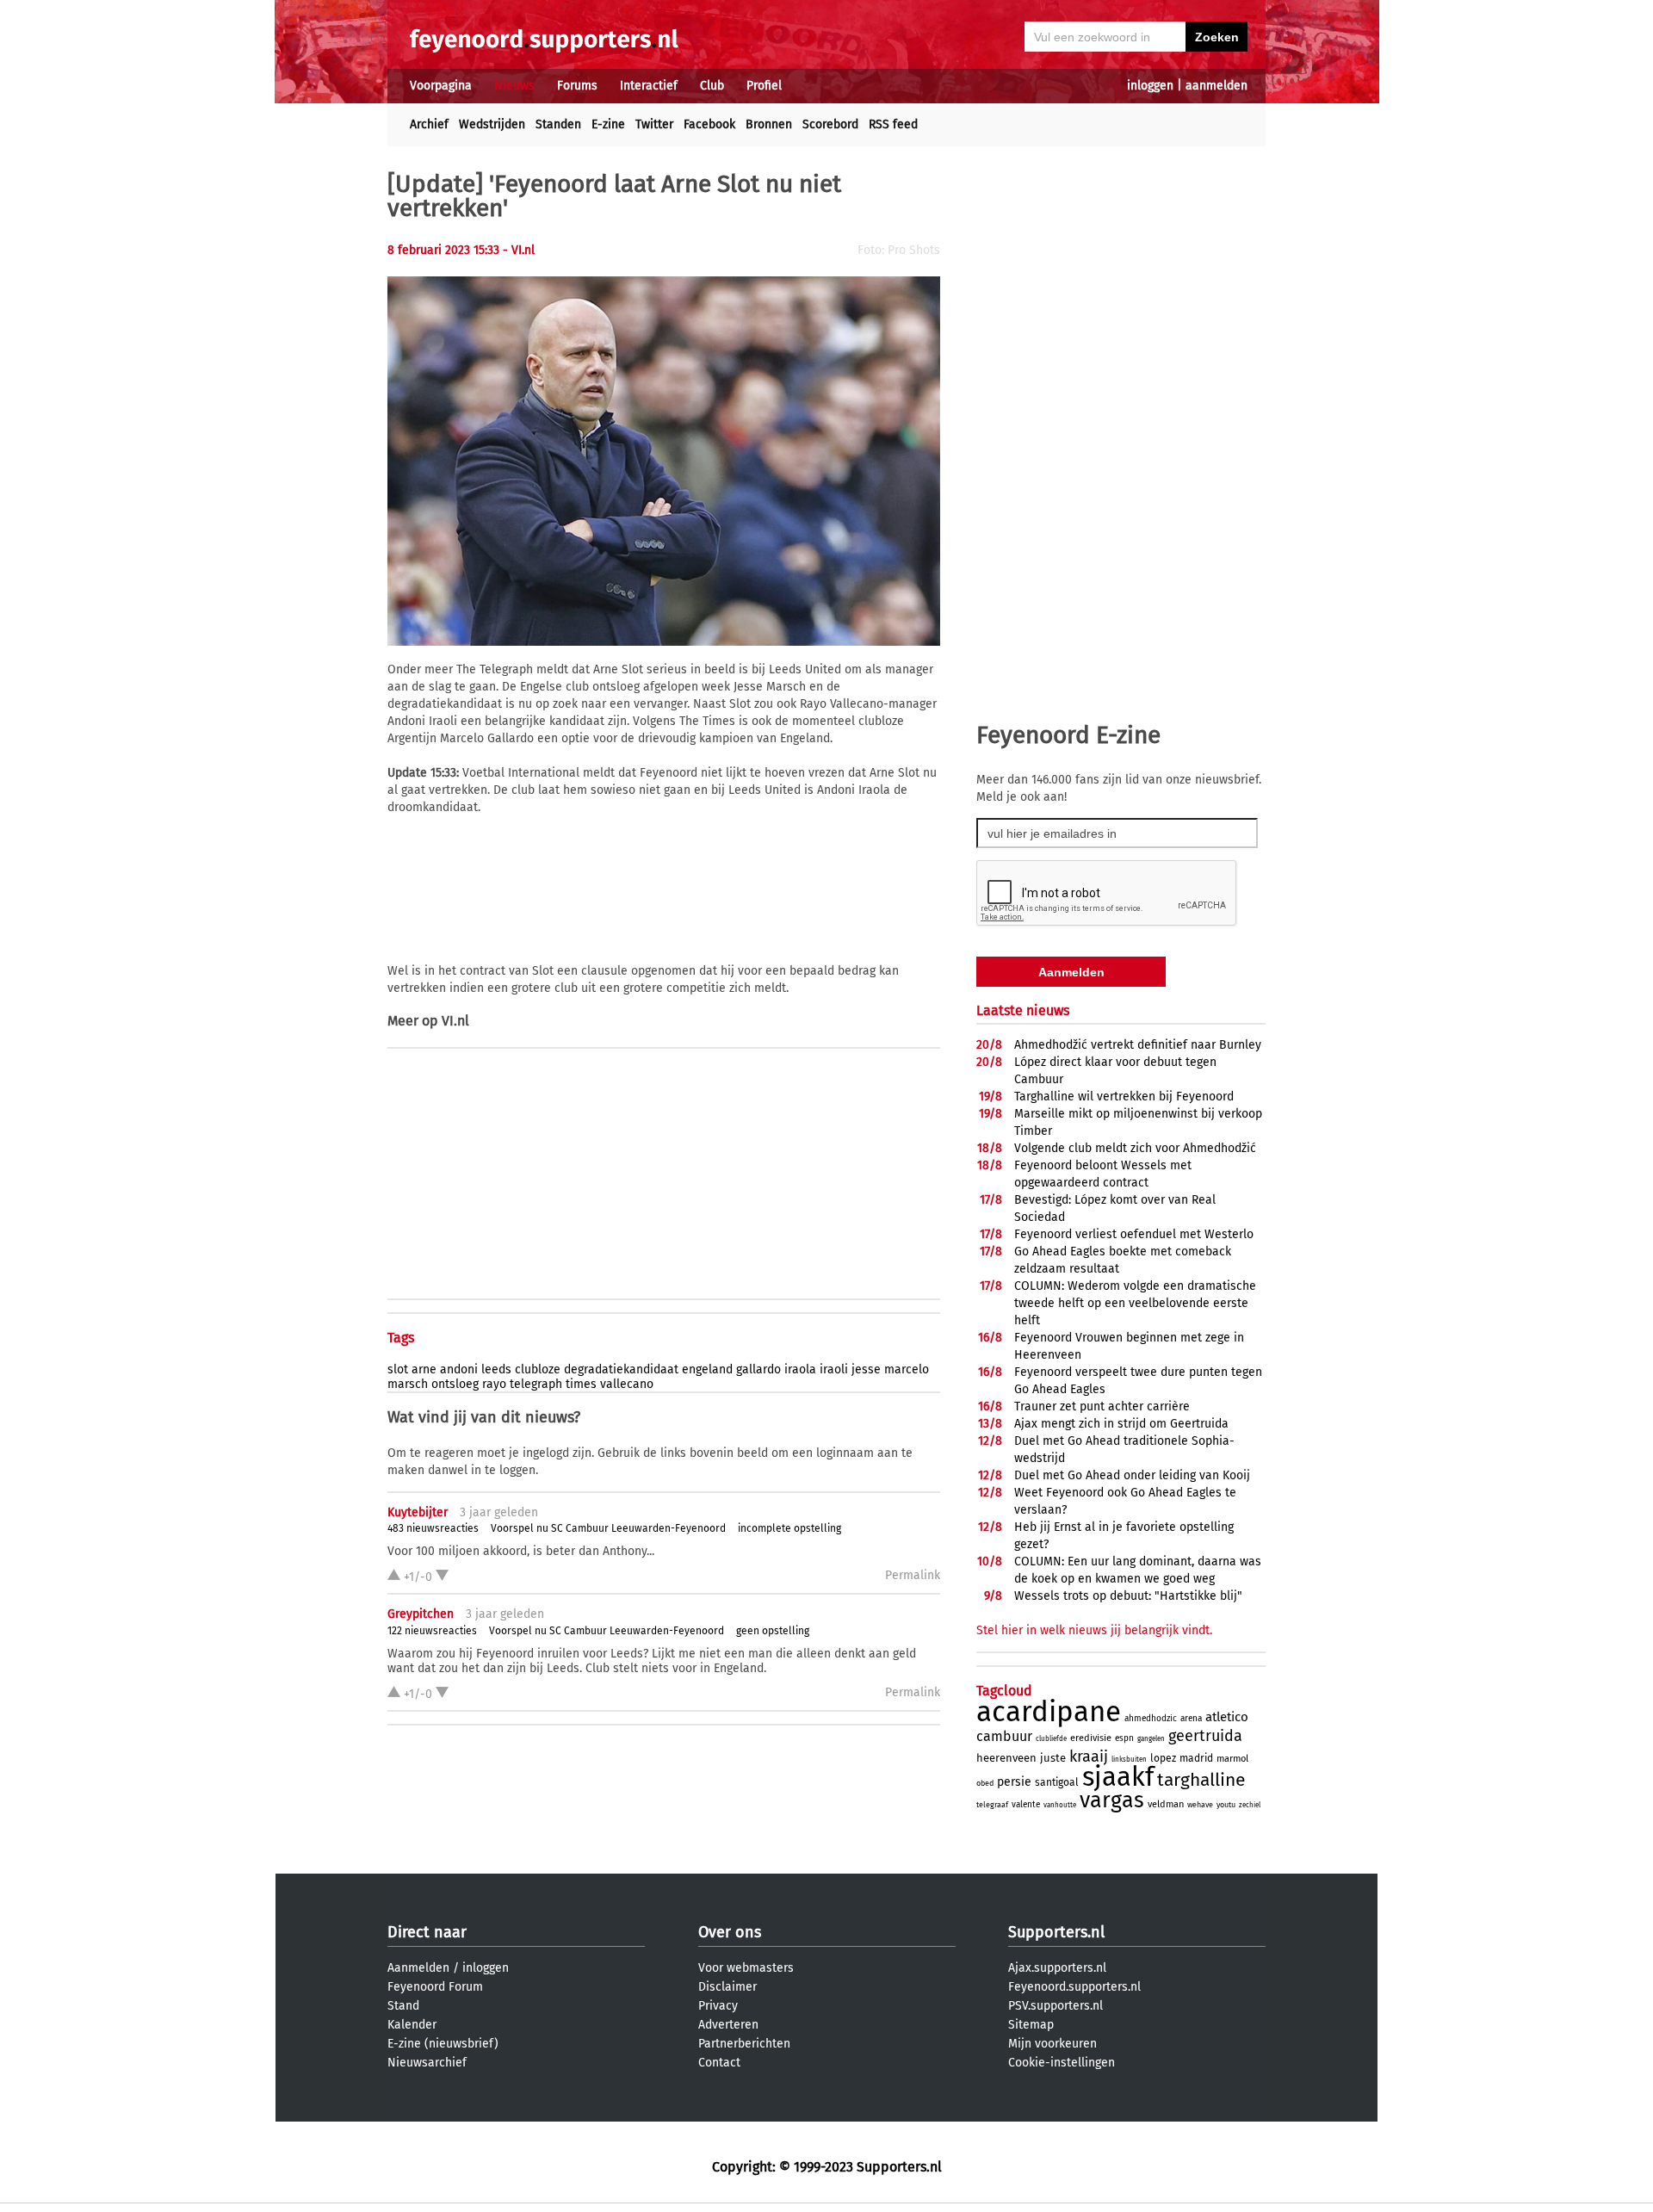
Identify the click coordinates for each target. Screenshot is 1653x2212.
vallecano (627, 1384)
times (581, 1384)
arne (424, 1369)
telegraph (536, 1384)
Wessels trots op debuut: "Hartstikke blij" (1128, 1596)
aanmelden (1217, 86)
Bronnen (769, 124)
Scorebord (830, 124)
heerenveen (1006, 1758)
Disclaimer (727, 1987)
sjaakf (1118, 1777)
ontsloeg (455, 1384)
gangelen (1151, 1739)
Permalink (913, 1575)
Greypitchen (421, 1614)
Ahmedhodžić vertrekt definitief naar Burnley (1138, 1045)
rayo (494, 1384)
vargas (1112, 1800)
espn (1124, 1738)
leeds (496, 1369)
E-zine (608, 124)
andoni (459, 1369)
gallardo (758, 1369)
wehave (1200, 1805)
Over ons (730, 1932)
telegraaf (992, 1805)
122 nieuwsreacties (432, 1631)
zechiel (1250, 1805)
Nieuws (514, 86)
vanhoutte (1060, 1805)
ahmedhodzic (1151, 1719)
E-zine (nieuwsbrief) (443, 2044)
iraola (800, 1369)
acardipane (1049, 1712)
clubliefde (1051, 1739)
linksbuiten (1129, 1760)
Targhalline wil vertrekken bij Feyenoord (1124, 1097)
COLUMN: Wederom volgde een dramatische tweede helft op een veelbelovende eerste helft (1135, 1303)
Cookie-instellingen (1062, 2063)
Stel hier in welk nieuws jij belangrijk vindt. (1094, 1630)
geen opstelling (773, 1631)
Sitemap (1031, 2025)
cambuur (1004, 1736)
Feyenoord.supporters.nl (1074, 1987)
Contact (719, 2063)
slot (398, 1369)
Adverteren (728, 2025)
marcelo (907, 1369)
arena (1191, 1719)
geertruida (1205, 1736)
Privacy (718, 2006)
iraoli (834, 1369)
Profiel (764, 86)
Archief (429, 124)
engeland (707, 1369)
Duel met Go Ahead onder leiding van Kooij (1132, 1475)
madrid (1196, 1758)
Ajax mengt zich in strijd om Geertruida (1121, 1424)
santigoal (1057, 1782)
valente (1026, 1805)
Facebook (709, 124)
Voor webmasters (746, 1968)
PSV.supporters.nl (1056, 2006)
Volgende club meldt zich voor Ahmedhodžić (1135, 1148)
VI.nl (455, 1021)
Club (712, 86)
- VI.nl (519, 250)
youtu (1226, 1805)
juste (1053, 1758)
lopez (1163, 1758)
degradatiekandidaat (621, 1369)
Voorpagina (441, 86)
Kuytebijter (418, 1512)
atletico (1227, 1717)
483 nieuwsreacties (433, 1528)
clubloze (538, 1369)
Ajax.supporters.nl (1057, 1968)
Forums (577, 86)
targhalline (1201, 1780)
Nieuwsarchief (427, 2063)
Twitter (654, 124)
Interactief (649, 86)
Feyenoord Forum (435, 1987)
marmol (1232, 1759)
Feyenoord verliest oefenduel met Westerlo (1134, 1234)
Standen (558, 124)
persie (1014, 1782)
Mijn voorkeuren (1052, 2044)
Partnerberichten (744, 2044)
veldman (1166, 1804)
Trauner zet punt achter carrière (1102, 1407)
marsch (408, 1384)
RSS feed (893, 124)
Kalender (412, 2025)
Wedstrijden (492, 124)
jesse (866, 1369)
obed (985, 1783)
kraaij (1089, 1757)
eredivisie (1091, 1738)
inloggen (1150, 86)
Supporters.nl (1056, 1932)
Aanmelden (418, 1968)
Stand (403, 2006)
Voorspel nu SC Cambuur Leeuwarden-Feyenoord (608, 1528)
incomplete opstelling (789, 1528)
